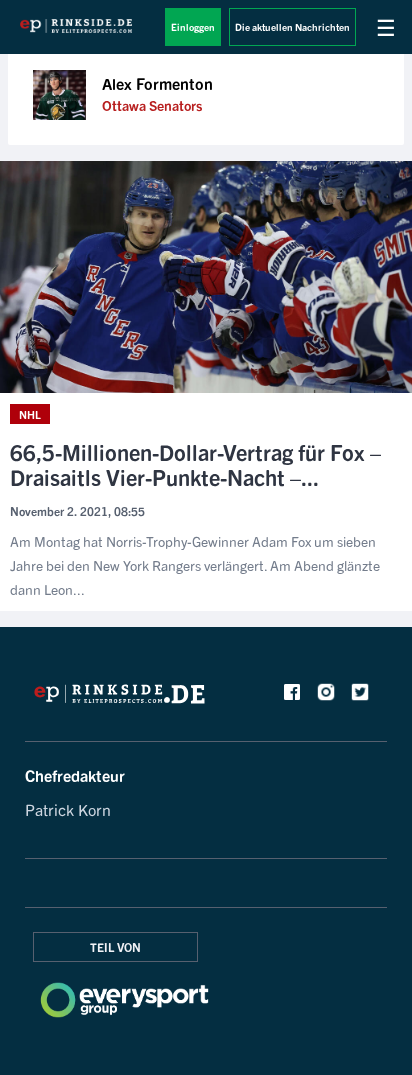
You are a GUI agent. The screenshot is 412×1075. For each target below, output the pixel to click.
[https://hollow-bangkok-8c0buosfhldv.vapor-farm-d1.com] (119, 699)
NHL (30, 414)
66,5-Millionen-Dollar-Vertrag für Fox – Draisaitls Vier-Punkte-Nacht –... (195, 464)
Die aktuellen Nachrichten (292, 26)
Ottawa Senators (152, 105)
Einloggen (193, 26)
